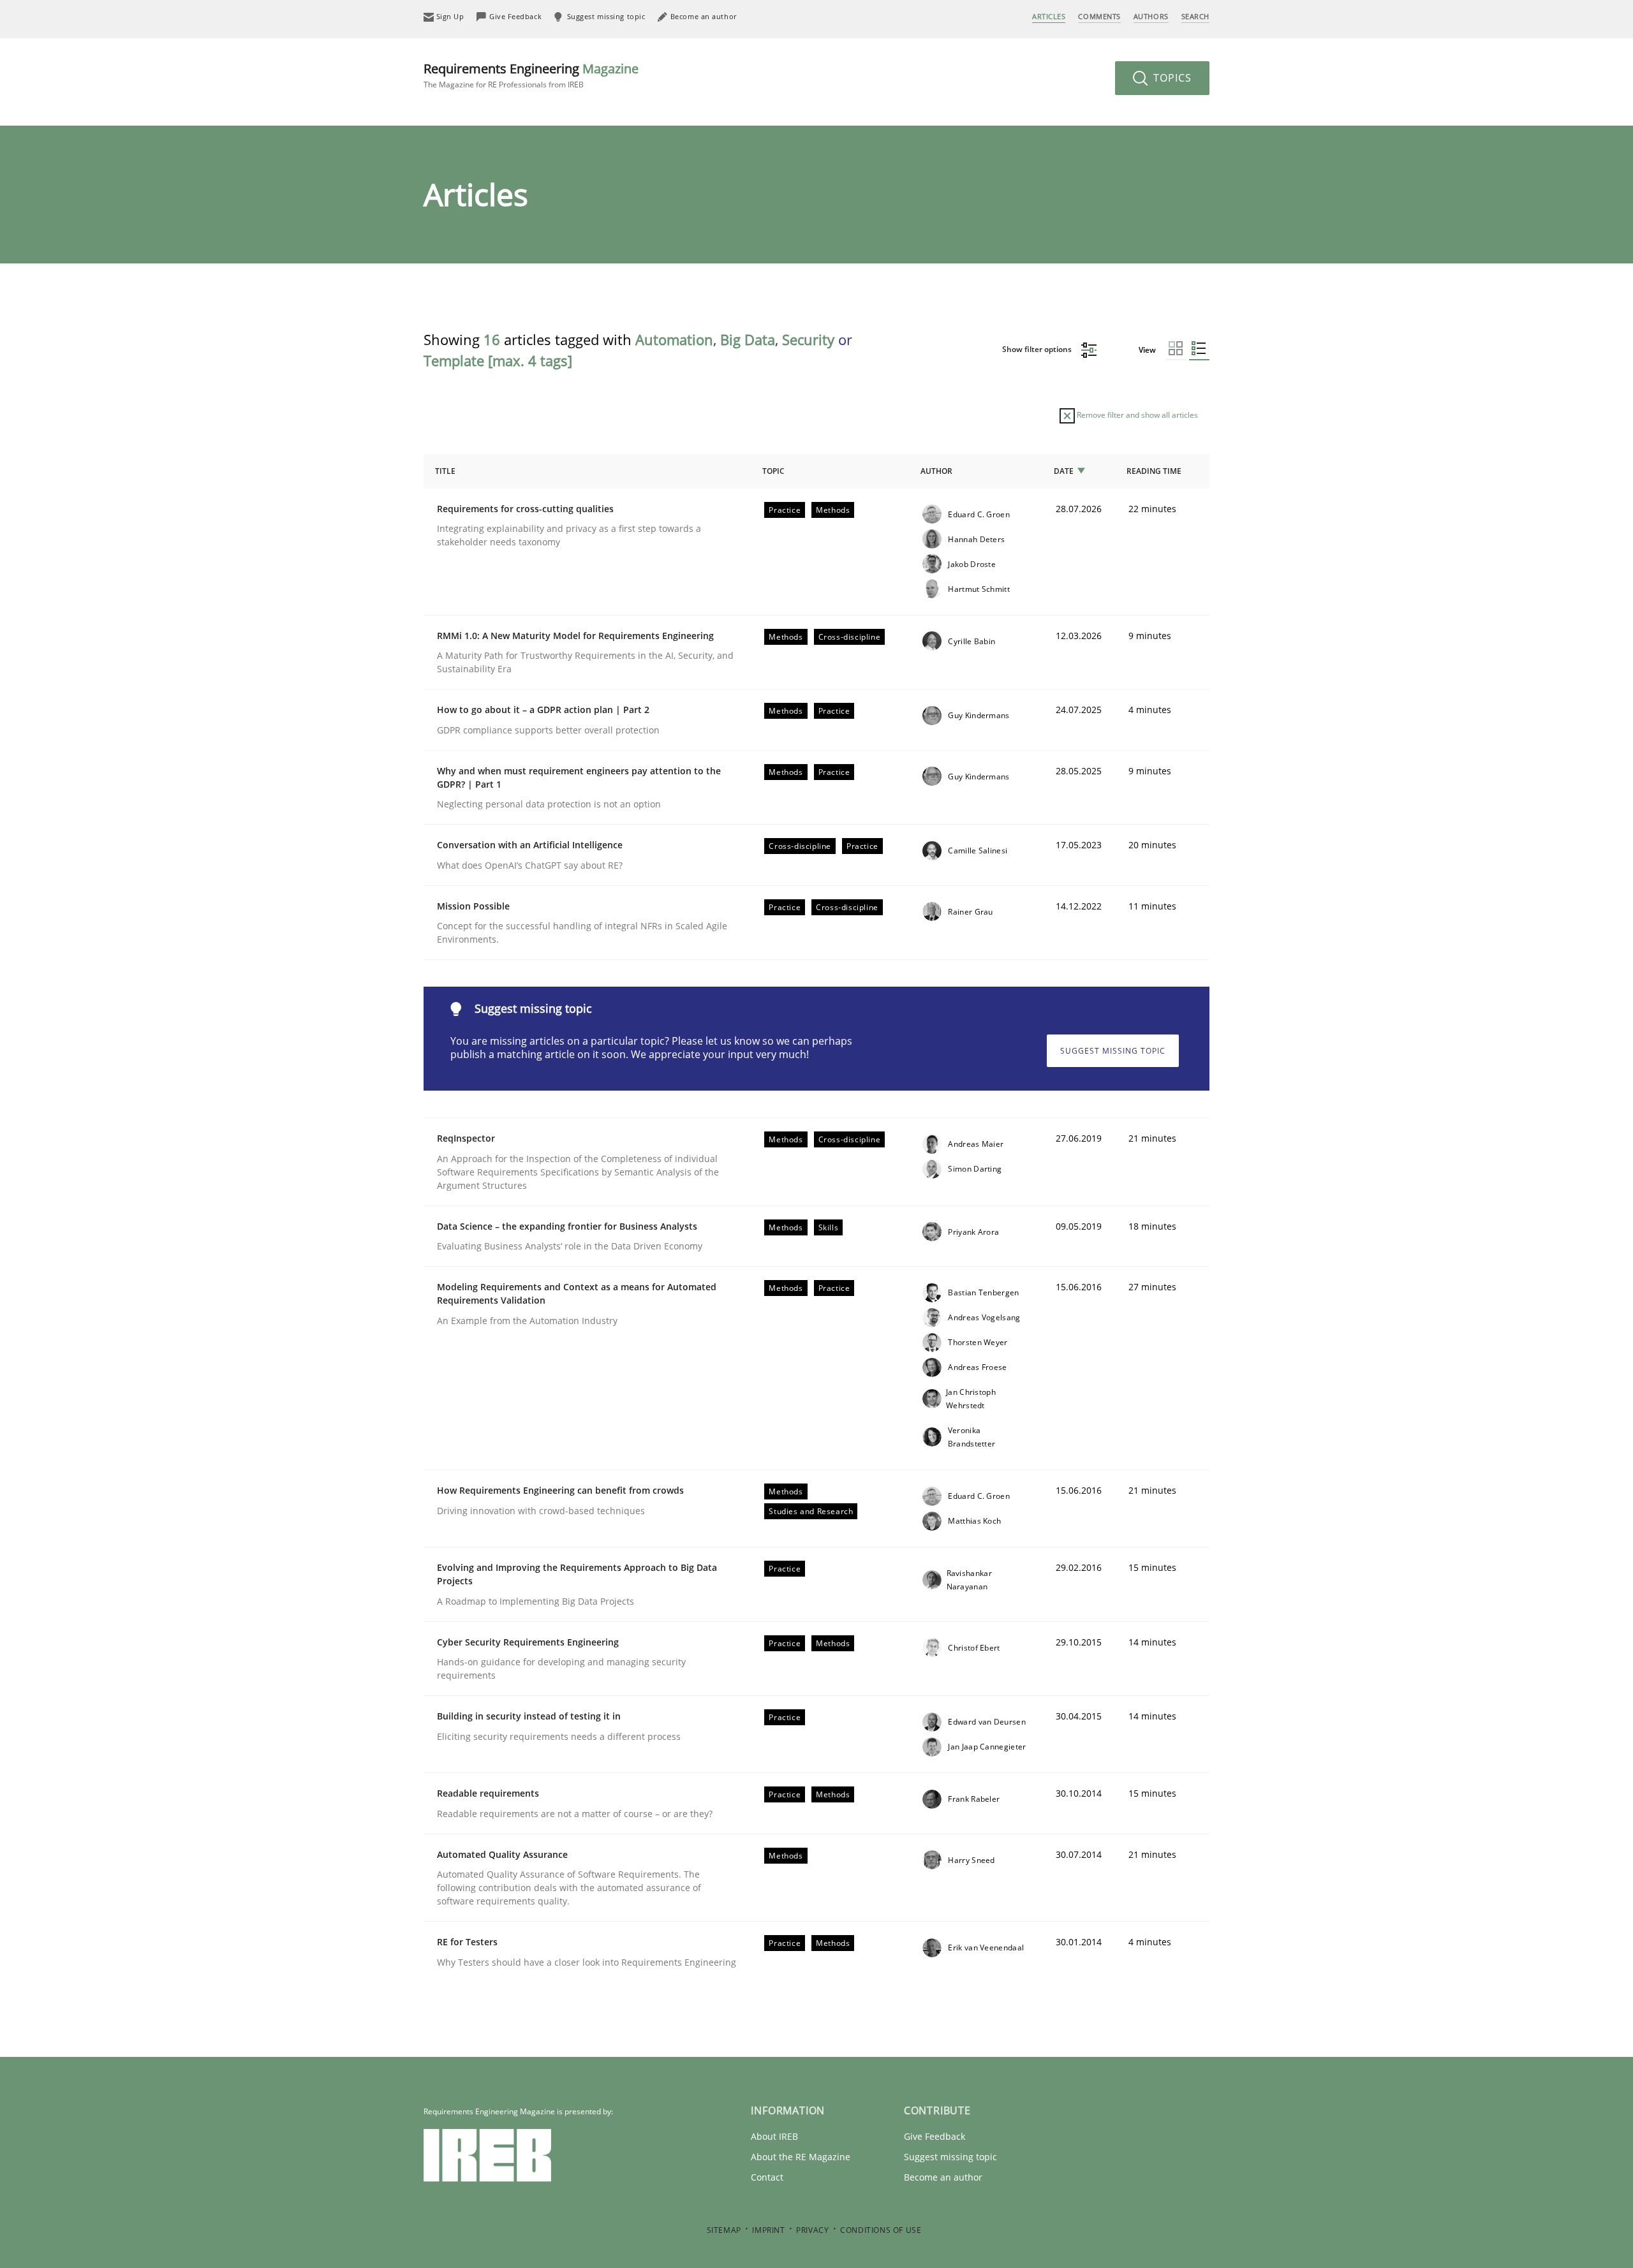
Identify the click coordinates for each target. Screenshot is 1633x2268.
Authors (1151, 16)
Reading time (1154, 471)
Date (1064, 471)
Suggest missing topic (1113, 1051)
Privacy (812, 2230)
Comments (1099, 16)
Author (936, 471)
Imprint (768, 2230)
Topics (1171, 78)
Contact (767, 2177)
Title (445, 471)
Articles (1049, 16)
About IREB (774, 2136)
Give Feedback (935, 2136)
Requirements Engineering (531, 75)
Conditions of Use (881, 2230)
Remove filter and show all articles (1136, 415)
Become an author (943, 2177)
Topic (773, 471)
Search (1195, 16)
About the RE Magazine (801, 2157)
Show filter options (1038, 349)
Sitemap (724, 2230)
